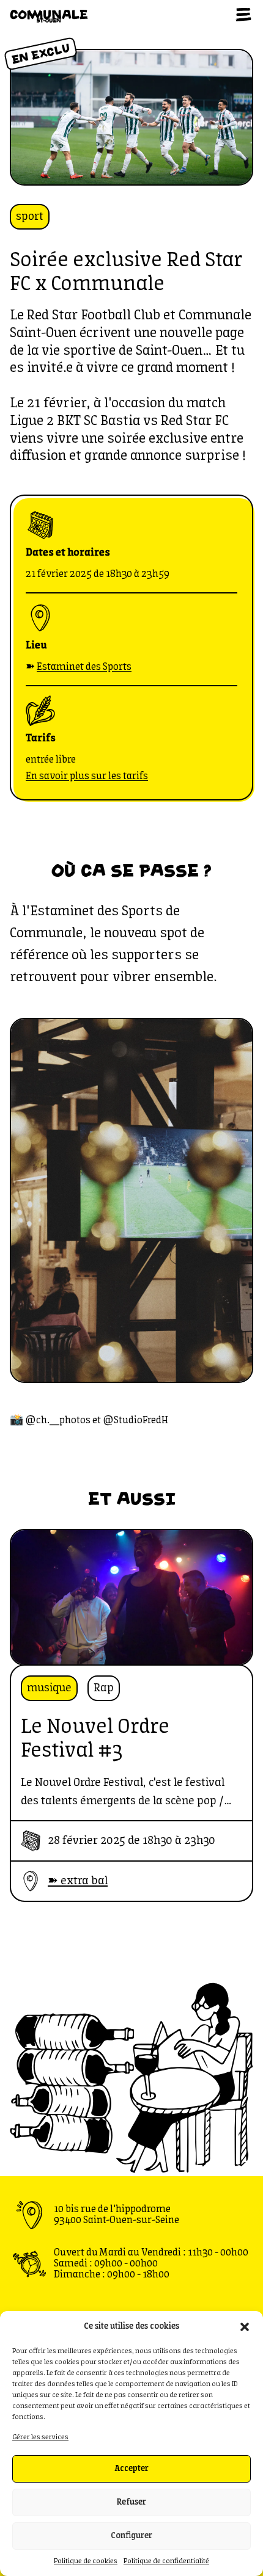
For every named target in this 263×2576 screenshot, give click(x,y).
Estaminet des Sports (84, 667)
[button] (245, 2327)
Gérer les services (40, 2437)
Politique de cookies (86, 2561)
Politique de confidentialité (166, 2561)
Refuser (131, 2502)
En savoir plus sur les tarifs (87, 776)
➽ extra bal (78, 1881)
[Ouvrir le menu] (243, 15)
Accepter (131, 2469)
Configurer (131, 2536)
